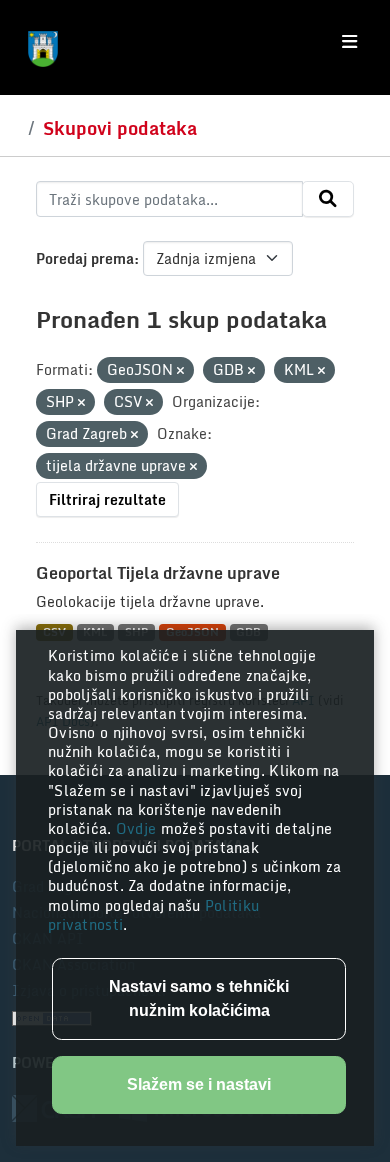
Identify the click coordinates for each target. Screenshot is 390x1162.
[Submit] (328, 199)
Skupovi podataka (120, 128)
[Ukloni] (180, 371)
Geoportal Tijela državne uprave (158, 573)
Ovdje (138, 828)
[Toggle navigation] (349, 42)
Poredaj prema (85, 258)
